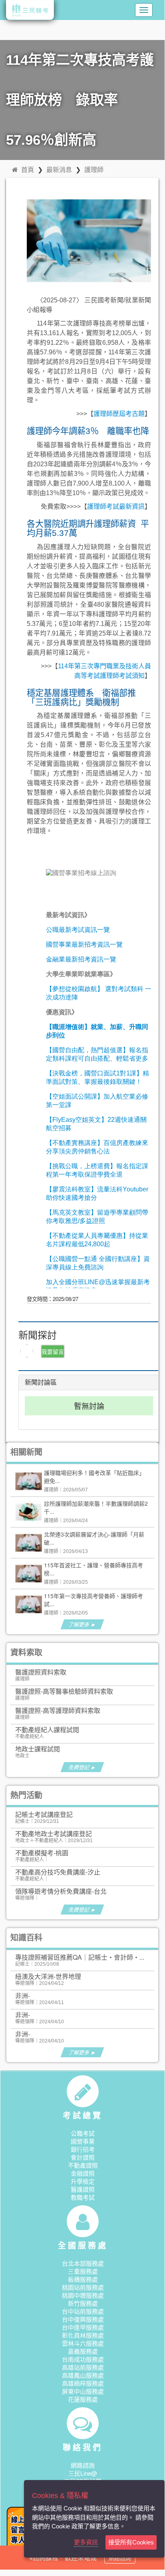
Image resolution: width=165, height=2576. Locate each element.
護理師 (94, 169)
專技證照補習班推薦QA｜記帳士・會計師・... (80, 1957)
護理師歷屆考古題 (119, 414)
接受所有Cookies (131, 2542)
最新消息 (59, 169)
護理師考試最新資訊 (116, 507)
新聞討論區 (41, 1382)
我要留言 (53, 1351)
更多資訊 (86, 2542)
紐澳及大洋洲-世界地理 (48, 1976)
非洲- (23, 1995)
